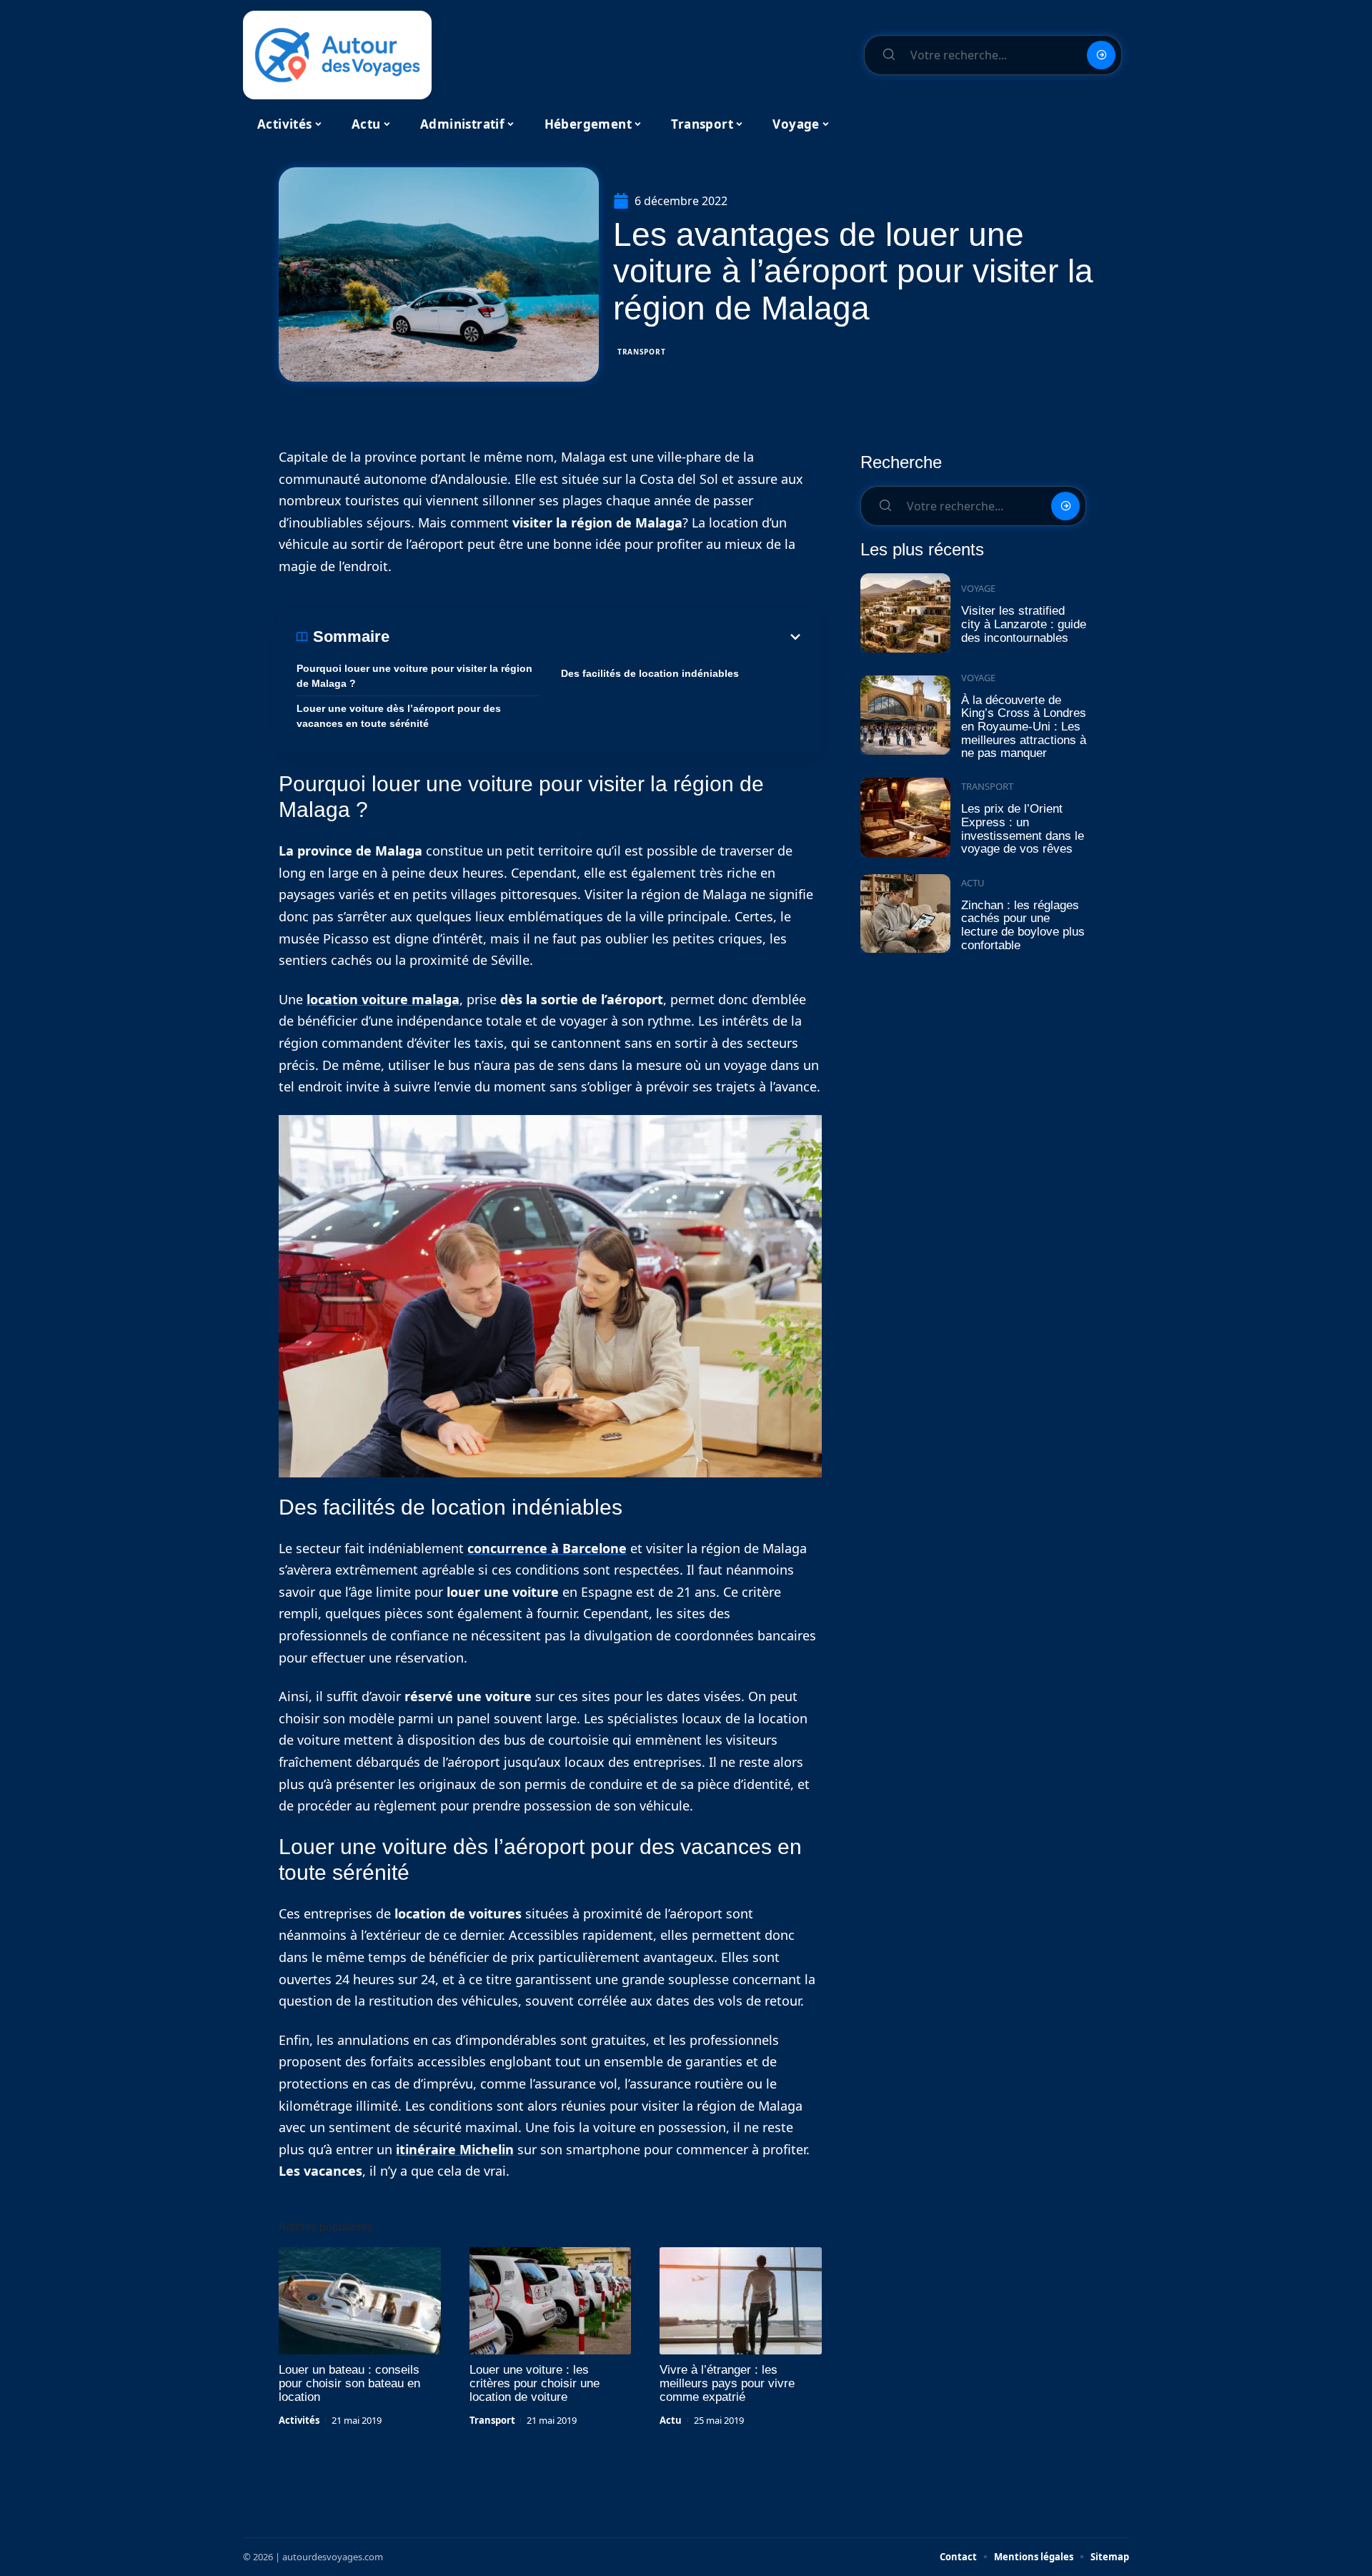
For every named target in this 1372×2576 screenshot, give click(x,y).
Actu (671, 2420)
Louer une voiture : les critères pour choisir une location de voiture (535, 2383)
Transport (641, 352)
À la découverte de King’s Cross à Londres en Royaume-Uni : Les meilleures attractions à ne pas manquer (1024, 727)
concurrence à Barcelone (547, 1548)
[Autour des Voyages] (337, 55)
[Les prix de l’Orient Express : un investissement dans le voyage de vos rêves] (905, 817)
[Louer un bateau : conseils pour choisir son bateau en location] (360, 2301)
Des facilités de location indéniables (650, 673)
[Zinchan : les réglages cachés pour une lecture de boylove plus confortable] (905, 914)
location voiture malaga (383, 999)
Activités (299, 2420)
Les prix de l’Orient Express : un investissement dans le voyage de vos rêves (1023, 829)
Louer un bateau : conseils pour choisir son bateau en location (349, 2383)
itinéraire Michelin (455, 2149)
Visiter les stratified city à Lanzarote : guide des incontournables (1024, 624)
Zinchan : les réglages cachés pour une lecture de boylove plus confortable (1023, 925)
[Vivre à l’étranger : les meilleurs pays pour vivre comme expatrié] (741, 2301)
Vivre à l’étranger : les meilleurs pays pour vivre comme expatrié (727, 2383)
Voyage (978, 588)
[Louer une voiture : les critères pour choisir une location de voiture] (551, 2301)
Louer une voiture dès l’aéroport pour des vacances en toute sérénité (399, 716)
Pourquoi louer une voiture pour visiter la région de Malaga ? (414, 676)
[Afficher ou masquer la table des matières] (597, 637)
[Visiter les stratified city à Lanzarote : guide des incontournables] (905, 613)
